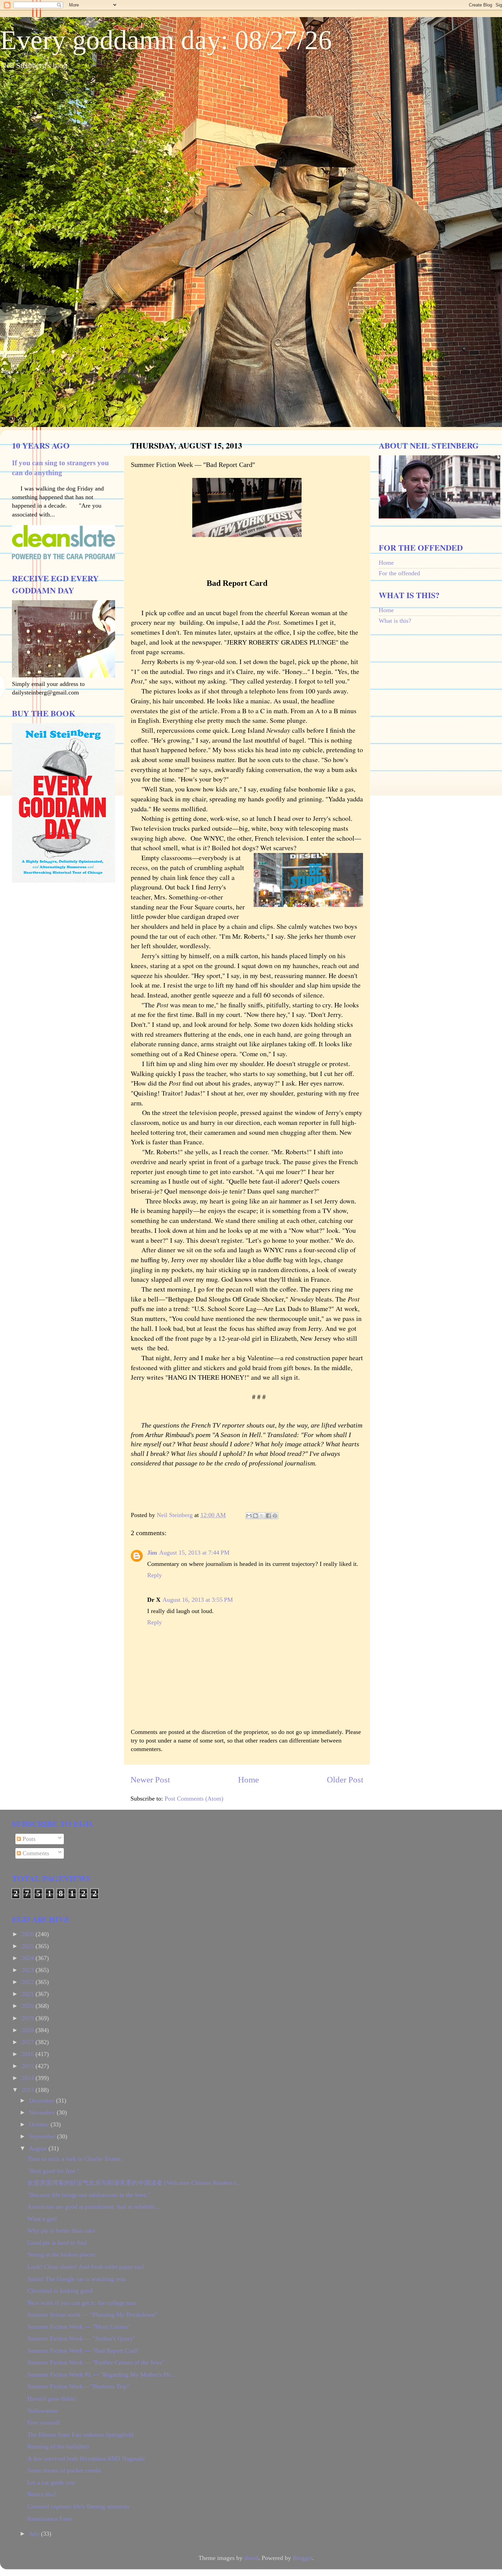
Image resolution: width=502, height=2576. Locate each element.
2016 (29, 2054)
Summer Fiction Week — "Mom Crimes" (79, 2327)
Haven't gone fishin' (52, 2399)
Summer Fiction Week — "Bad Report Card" (83, 2351)
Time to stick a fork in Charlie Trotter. (75, 2159)
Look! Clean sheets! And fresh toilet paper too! (86, 2267)
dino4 (251, 2558)
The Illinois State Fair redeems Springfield (80, 2435)
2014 (29, 2078)
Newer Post (150, 1780)
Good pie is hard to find (57, 2243)
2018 (29, 2030)
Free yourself (44, 2423)
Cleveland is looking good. (61, 2291)
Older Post (345, 1780)
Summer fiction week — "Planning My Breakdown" (92, 2315)
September (43, 2136)
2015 (29, 2066)
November (43, 2112)
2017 (29, 2042)
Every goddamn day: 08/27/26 (166, 40)
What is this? (395, 621)
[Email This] (249, 1516)
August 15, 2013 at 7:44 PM (194, 1553)
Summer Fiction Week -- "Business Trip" (78, 2386)
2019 (29, 2018)
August (39, 2148)
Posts (28, 1839)
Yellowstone (43, 2411)
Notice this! (42, 2494)
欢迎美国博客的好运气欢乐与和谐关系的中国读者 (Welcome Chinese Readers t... (134, 2183)
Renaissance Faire (50, 2519)
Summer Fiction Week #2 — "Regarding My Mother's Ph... (101, 2374)
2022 (29, 1982)
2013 (29, 2090)
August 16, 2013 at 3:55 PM (198, 1600)
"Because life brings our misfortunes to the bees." (89, 2195)
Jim (152, 1553)
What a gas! (42, 2219)
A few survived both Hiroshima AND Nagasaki (86, 2458)
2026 (29, 1934)
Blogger (302, 2558)
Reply (155, 1575)
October (40, 2124)
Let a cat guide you (51, 2482)
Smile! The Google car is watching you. (77, 2279)
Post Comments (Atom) (194, 1799)
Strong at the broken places (61, 2255)
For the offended (399, 573)
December (43, 2100)
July (35, 2534)
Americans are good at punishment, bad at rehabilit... (93, 2207)
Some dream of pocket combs (64, 2470)
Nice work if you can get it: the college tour (82, 2303)
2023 (29, 1970)
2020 (29, 2006)
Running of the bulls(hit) (58, 2447)
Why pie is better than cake (61, 2231)
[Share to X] (262, 1516)
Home (248, 1780)
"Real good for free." (53, 2171)
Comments (35, 1853)
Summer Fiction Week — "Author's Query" (81, 2339)
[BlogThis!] (255, 1516)
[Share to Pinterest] (275, 1516)
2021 (29, 1994)
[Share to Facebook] (268, 1516)
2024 (29, 1958)
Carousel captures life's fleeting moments (78, 2506)
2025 (29, 1946)
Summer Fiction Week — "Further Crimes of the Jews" (96, 2363)
